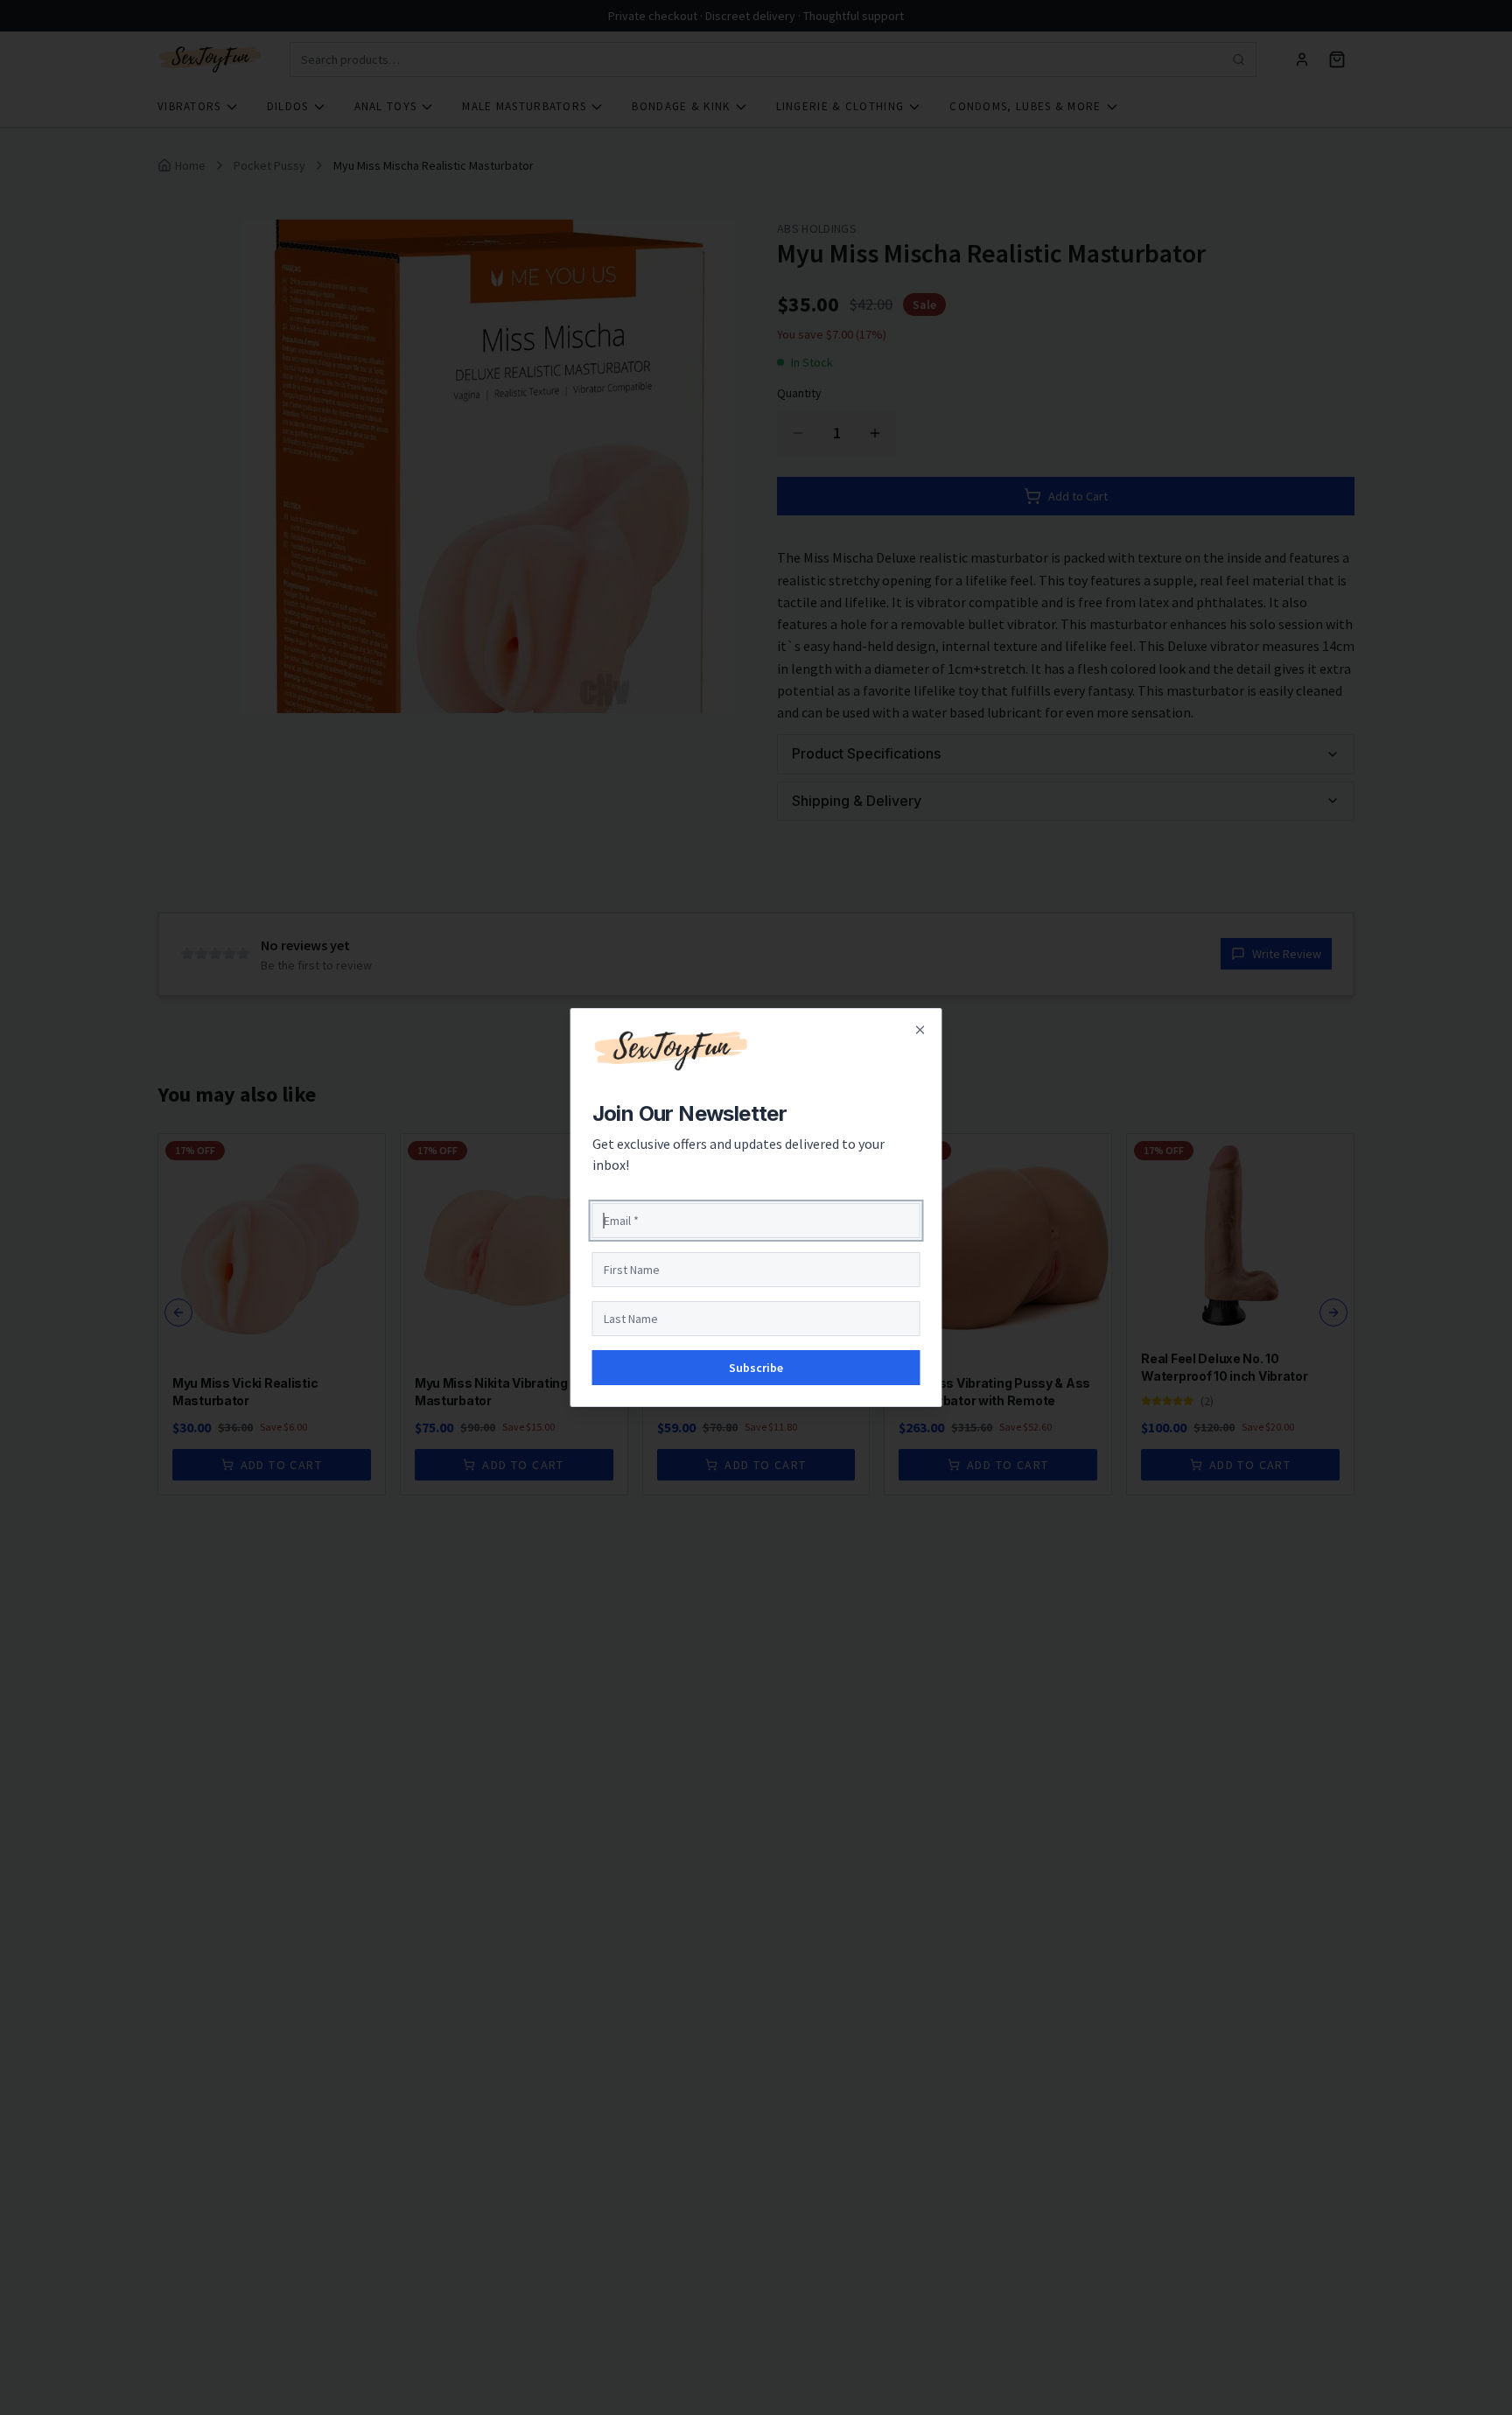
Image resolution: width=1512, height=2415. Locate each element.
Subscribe (756, 1368)
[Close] (920, 1030)
